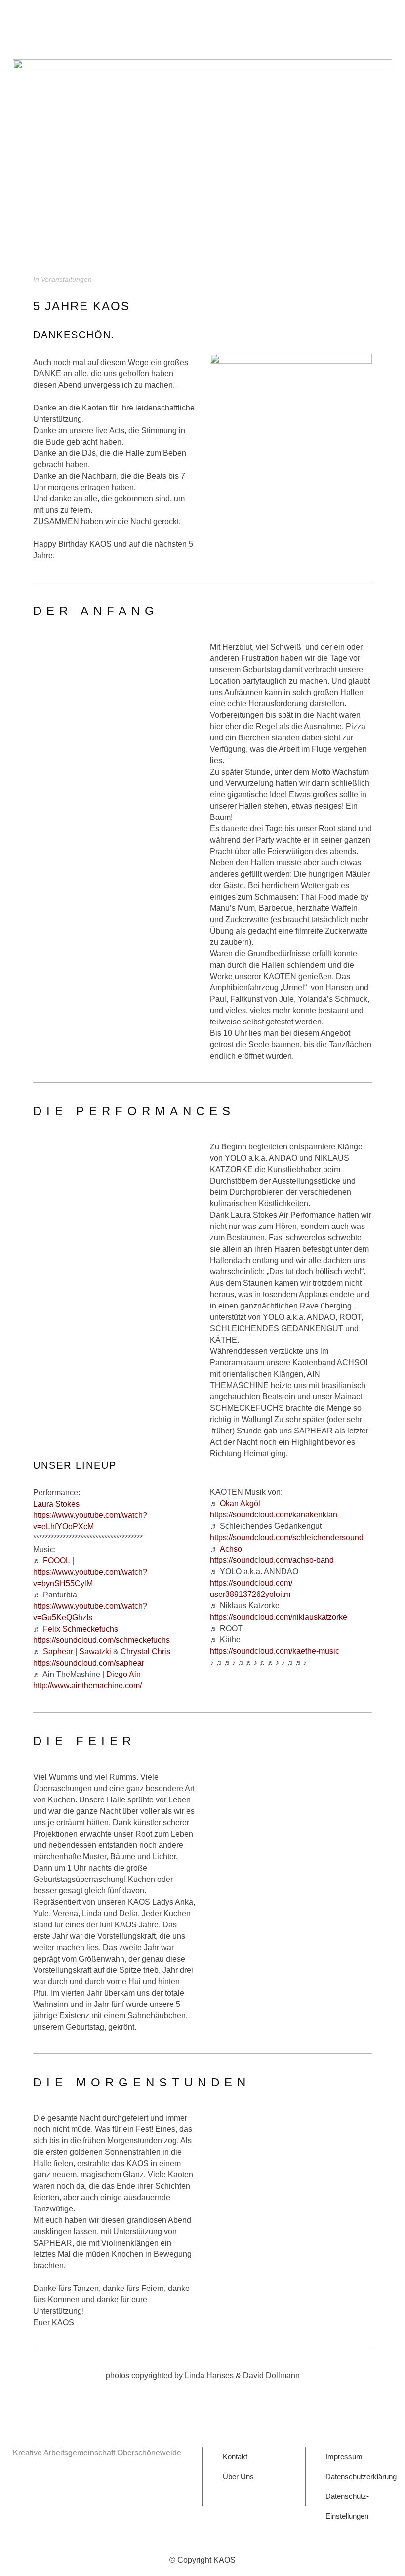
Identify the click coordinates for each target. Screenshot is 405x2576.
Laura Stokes (56, 1504)
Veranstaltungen (66, 279)
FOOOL (57, 1561)
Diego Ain (123, 1674)
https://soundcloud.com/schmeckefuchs (101, 1640)
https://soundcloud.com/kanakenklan (274, 1515)
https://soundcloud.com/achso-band (272, 1560)
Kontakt (235, 2457)
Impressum (344, 2457)
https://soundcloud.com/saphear (89, 1663)
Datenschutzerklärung (361, 2476)
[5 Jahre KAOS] (202, 159)
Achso (231, 1549)
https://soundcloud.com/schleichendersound (287, 1537)
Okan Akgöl (240, 1503)
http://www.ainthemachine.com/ (87, 1686)
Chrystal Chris (145, 1652)
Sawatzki (95, 1652)
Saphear (58, 1652)
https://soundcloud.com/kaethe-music (275, 1651)
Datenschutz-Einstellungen (347, 2499)
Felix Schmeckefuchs (81, 1629)
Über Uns (238, 2476)
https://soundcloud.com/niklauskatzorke (279, 1617)
